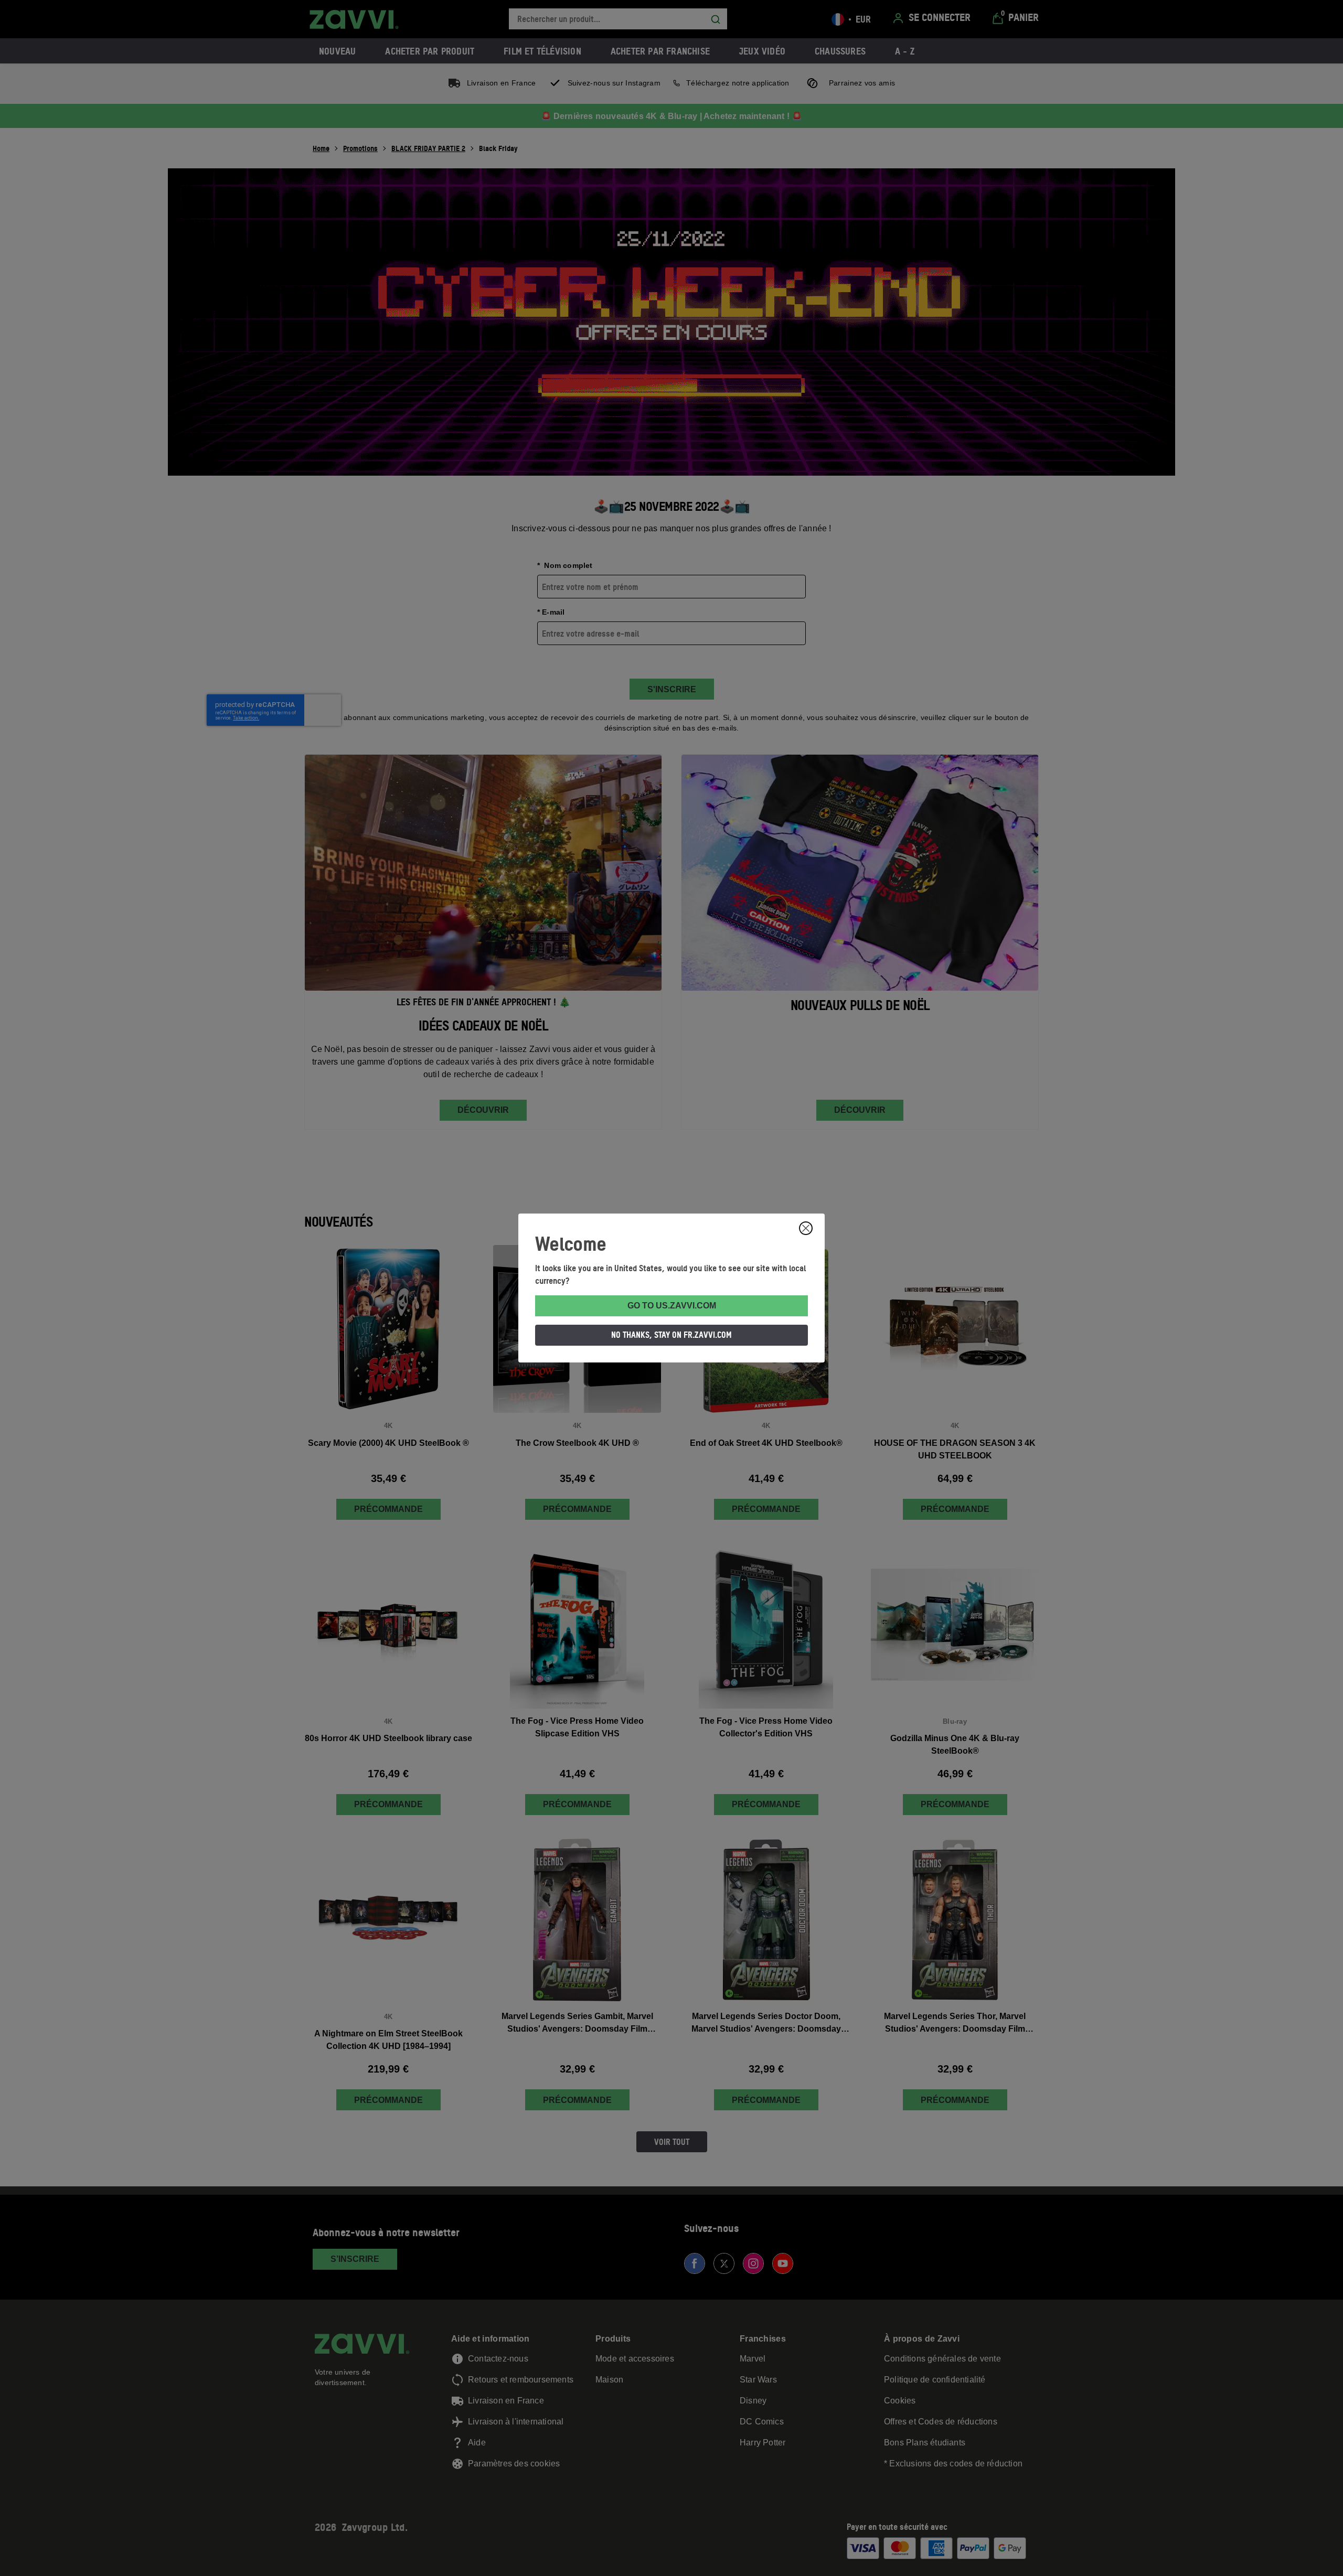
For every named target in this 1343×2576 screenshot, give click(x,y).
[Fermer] (806, 1228)
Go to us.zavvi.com (672, 1306)
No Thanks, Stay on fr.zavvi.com (671, 1335)
